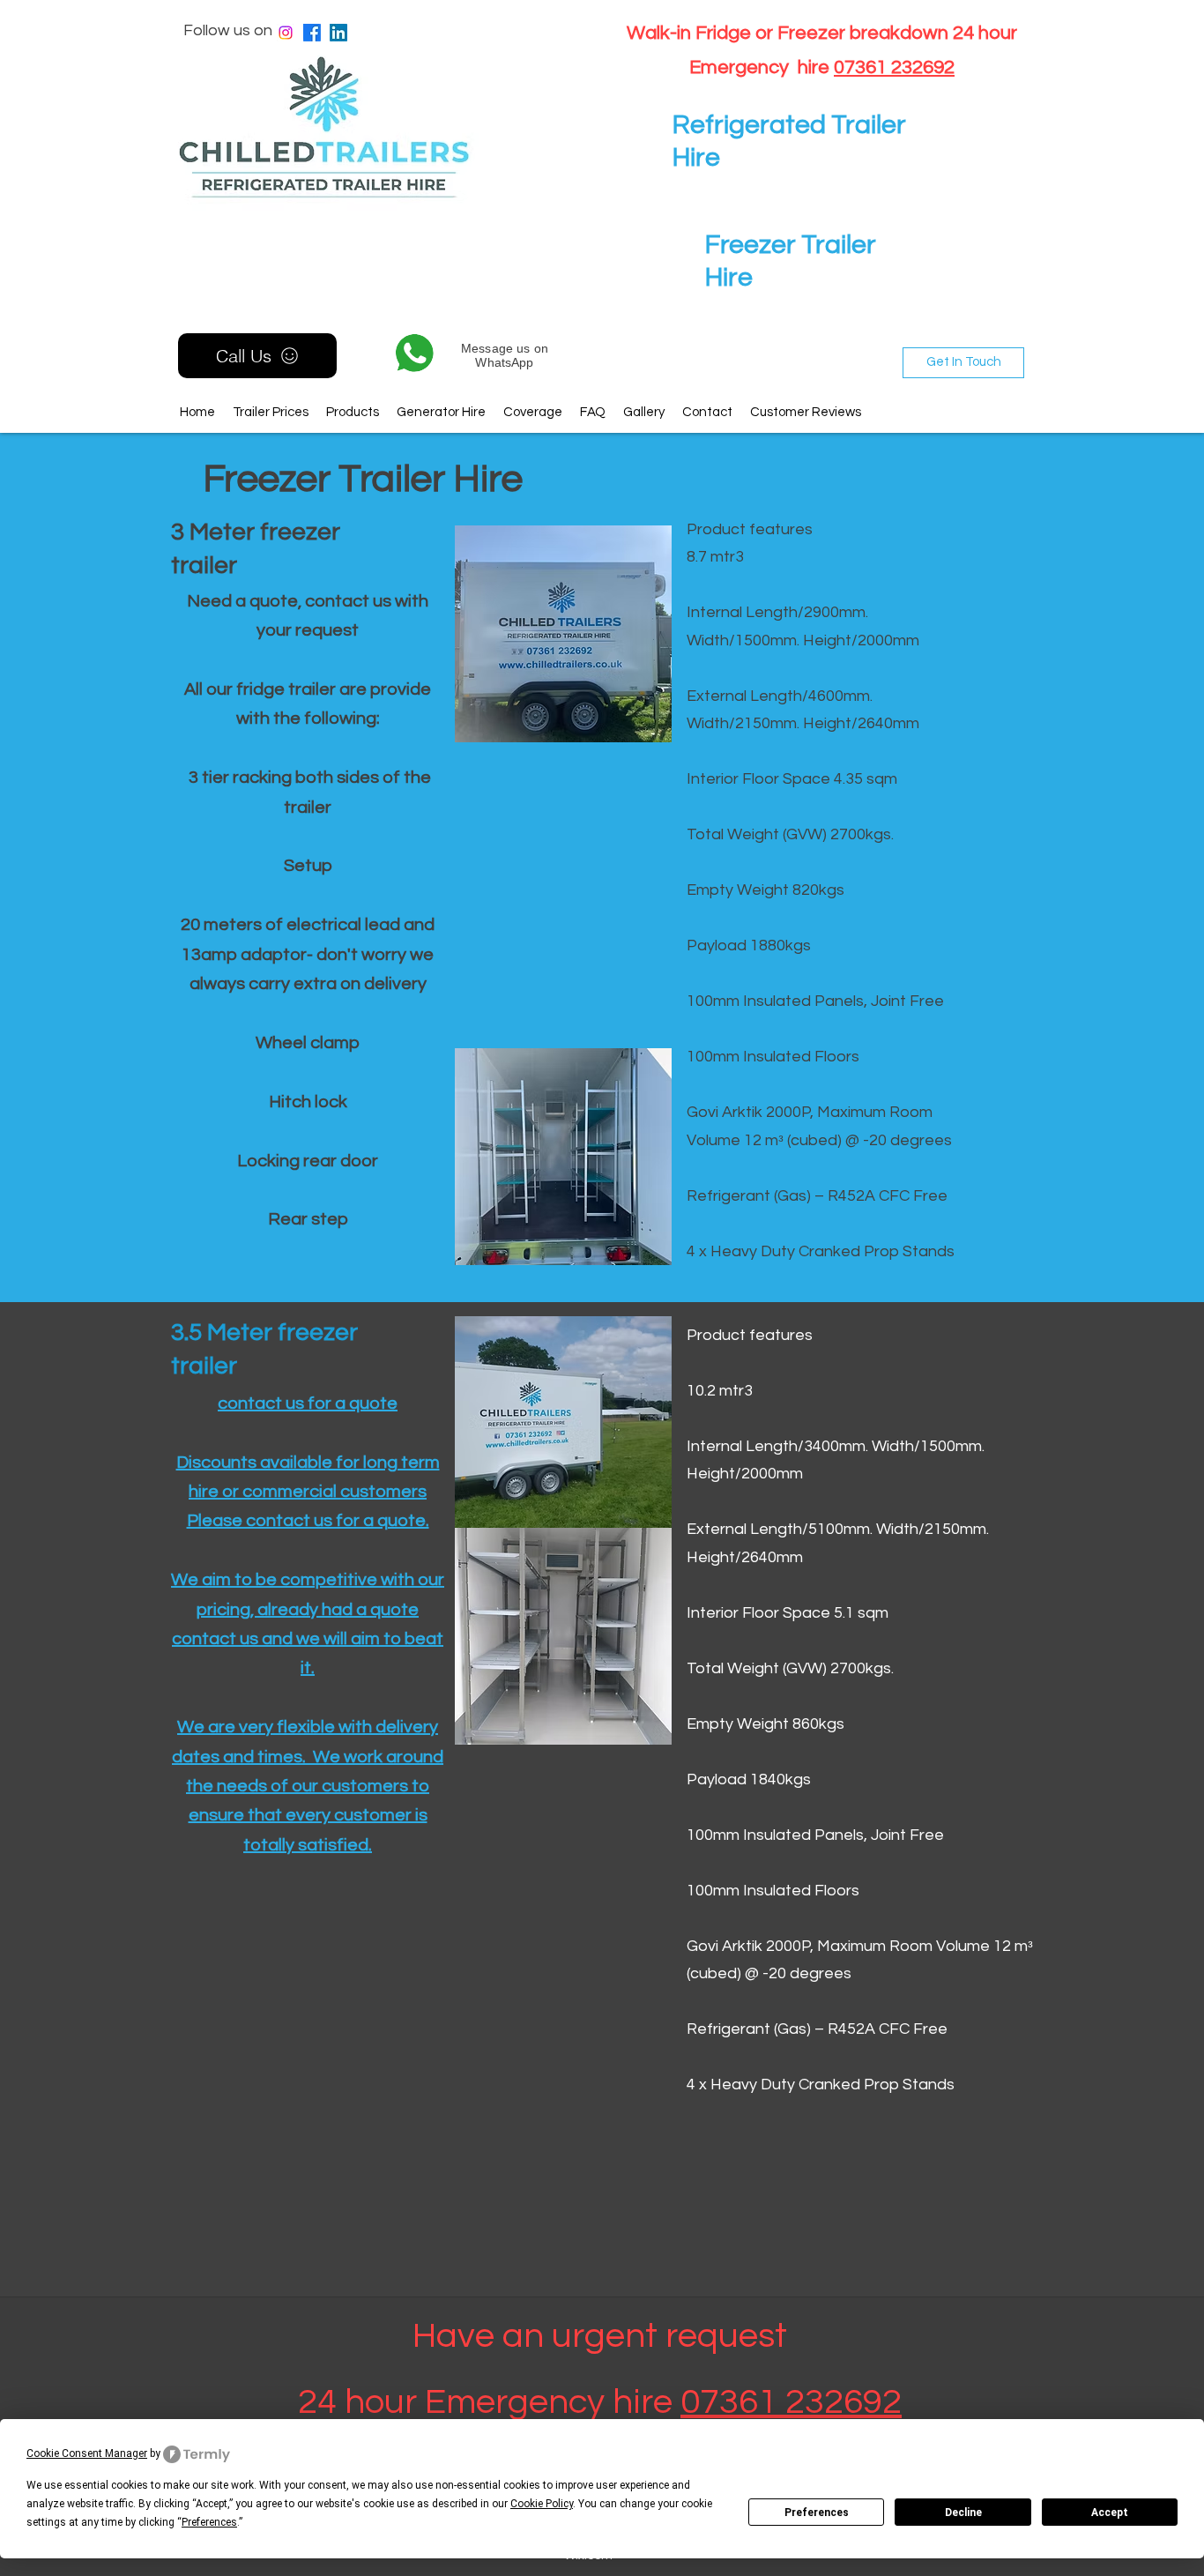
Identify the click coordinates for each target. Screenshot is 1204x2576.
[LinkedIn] (338, 33)
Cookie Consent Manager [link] (87, 2453)
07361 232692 (894, 67)
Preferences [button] (209, 2522)
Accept (1110, 2513)
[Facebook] (312, 33)
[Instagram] (286, 33)
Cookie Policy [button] (542, 2504)
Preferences (817, 2513)
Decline (963, 2513)
